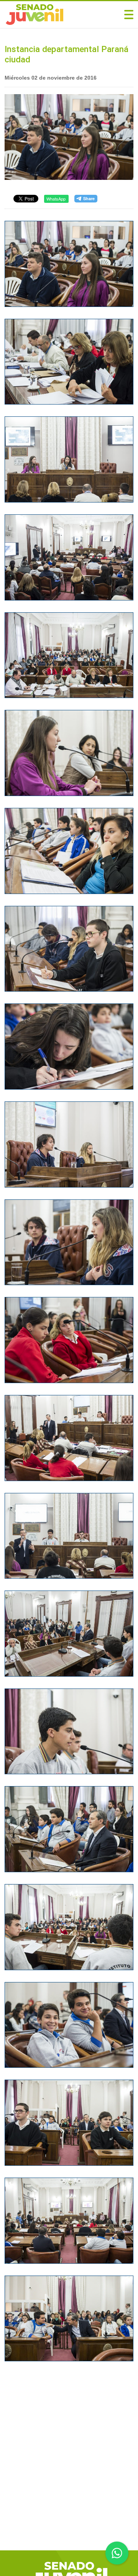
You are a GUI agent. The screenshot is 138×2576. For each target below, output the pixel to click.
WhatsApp (56, 199)
